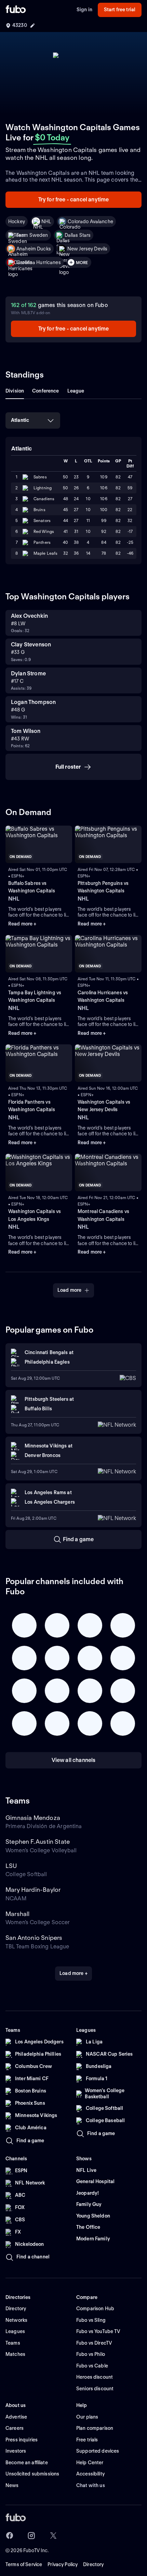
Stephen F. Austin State (38, 1842)
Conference (45, 391)
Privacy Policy (63, 2564)
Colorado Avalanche (90, 221)
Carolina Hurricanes (39, 262)
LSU (11, 1866)
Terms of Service (24, 2564)
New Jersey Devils (87, 249)
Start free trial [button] (120, 10)
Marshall (17, 1914)
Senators (42, 520)
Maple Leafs (45, 553)
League (76, 391)
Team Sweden (32, 235)
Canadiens (44, 499)
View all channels (74, 1760)
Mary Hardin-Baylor (33, 1890)
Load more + (73, 1973)
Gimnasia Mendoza (33, 1818)
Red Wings (44, 531)
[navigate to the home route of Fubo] (16, 10)
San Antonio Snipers (34, 1938)
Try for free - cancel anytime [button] (74, 200)
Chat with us (91, 2485)
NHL (46, 221)
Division (15, 391)
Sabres (40, 477)
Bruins (39, 510)
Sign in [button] (84, 10)
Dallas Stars (78, 235)
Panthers (42, 542)
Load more (69, 1290)
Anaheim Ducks (34, 249)
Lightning (43, 488)
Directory (93, 2564)
